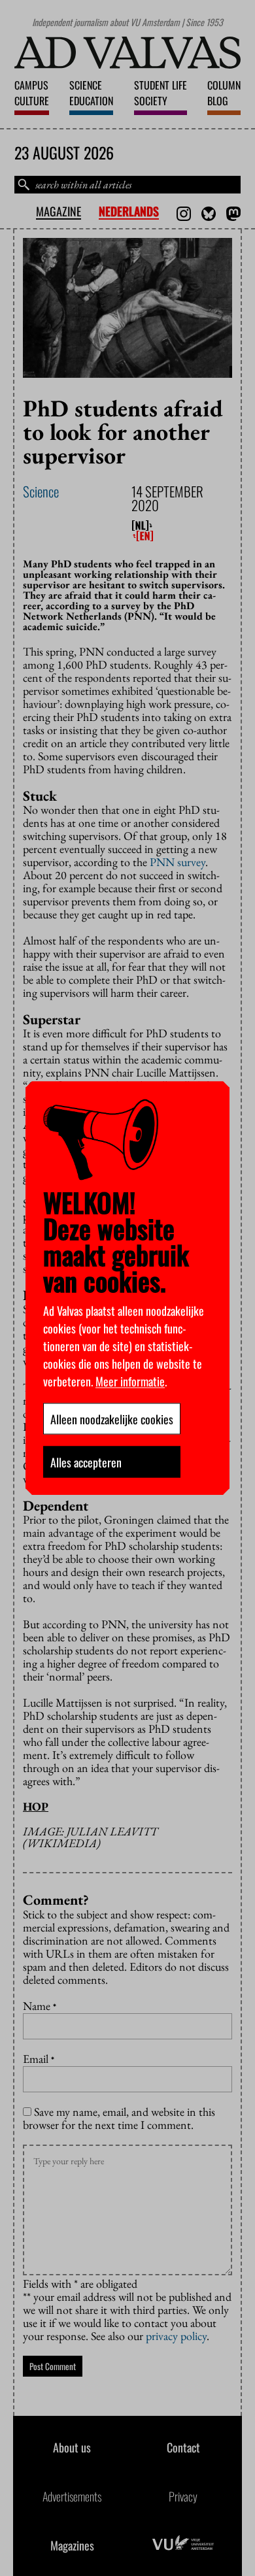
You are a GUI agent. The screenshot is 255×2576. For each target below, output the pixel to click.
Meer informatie (130, 1380)
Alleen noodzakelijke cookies (112, 1418)
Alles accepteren (86, 1462)
